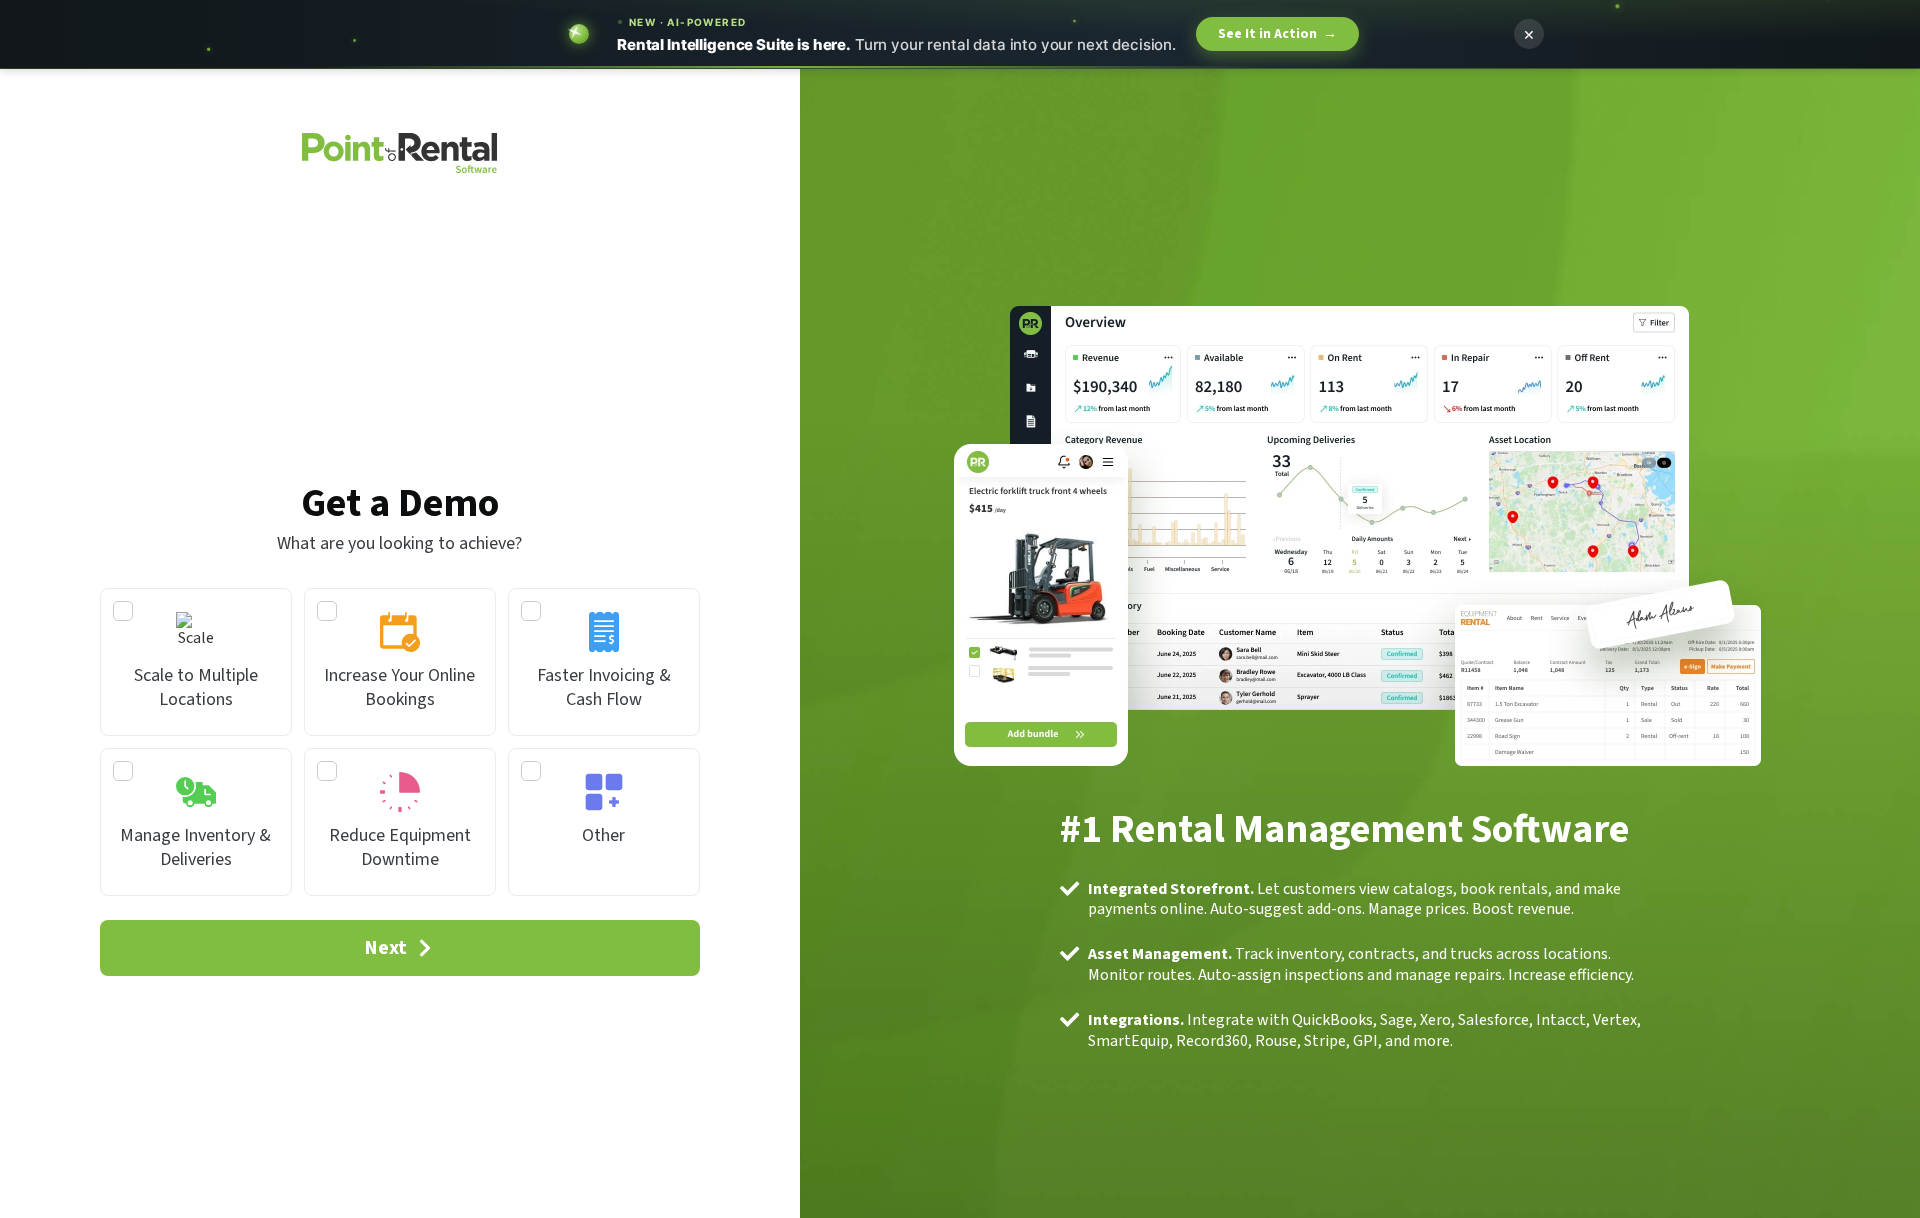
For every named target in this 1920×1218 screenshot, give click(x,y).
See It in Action (1277, 34)
